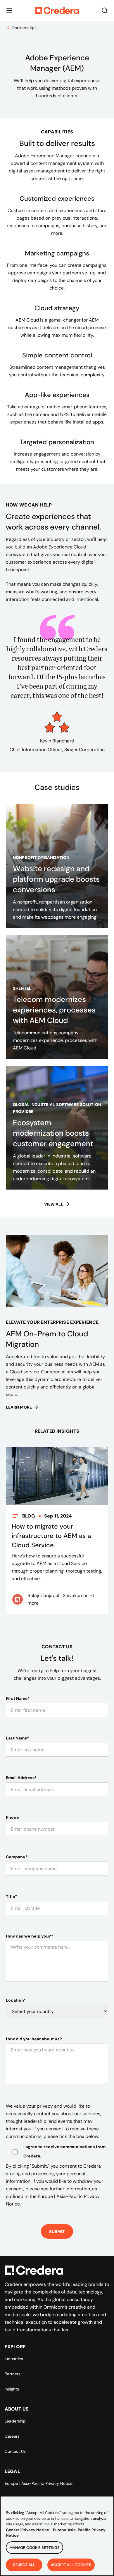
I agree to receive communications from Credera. (64, 2151)
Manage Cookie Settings (34, 2548)
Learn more (19, 1407)
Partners (13, 2374)
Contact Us (15, 2451)
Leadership (15, 2421)
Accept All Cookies (71, 2565)
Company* (17, 1857)
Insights (12, 2389)
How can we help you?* (30, 1936)
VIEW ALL (54, 1204)
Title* (11, 1896)
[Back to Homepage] (57, 10)
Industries (14, 2359)
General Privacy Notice (27, 2530)
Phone (12, 1817)
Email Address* (21, 1778)
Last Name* (17, 1738)
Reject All (24, 2565)
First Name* (18, 1698)
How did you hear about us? (34, 2039)
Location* (16, 2000)
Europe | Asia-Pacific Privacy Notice (39, 2483)
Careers (12, 2436)
